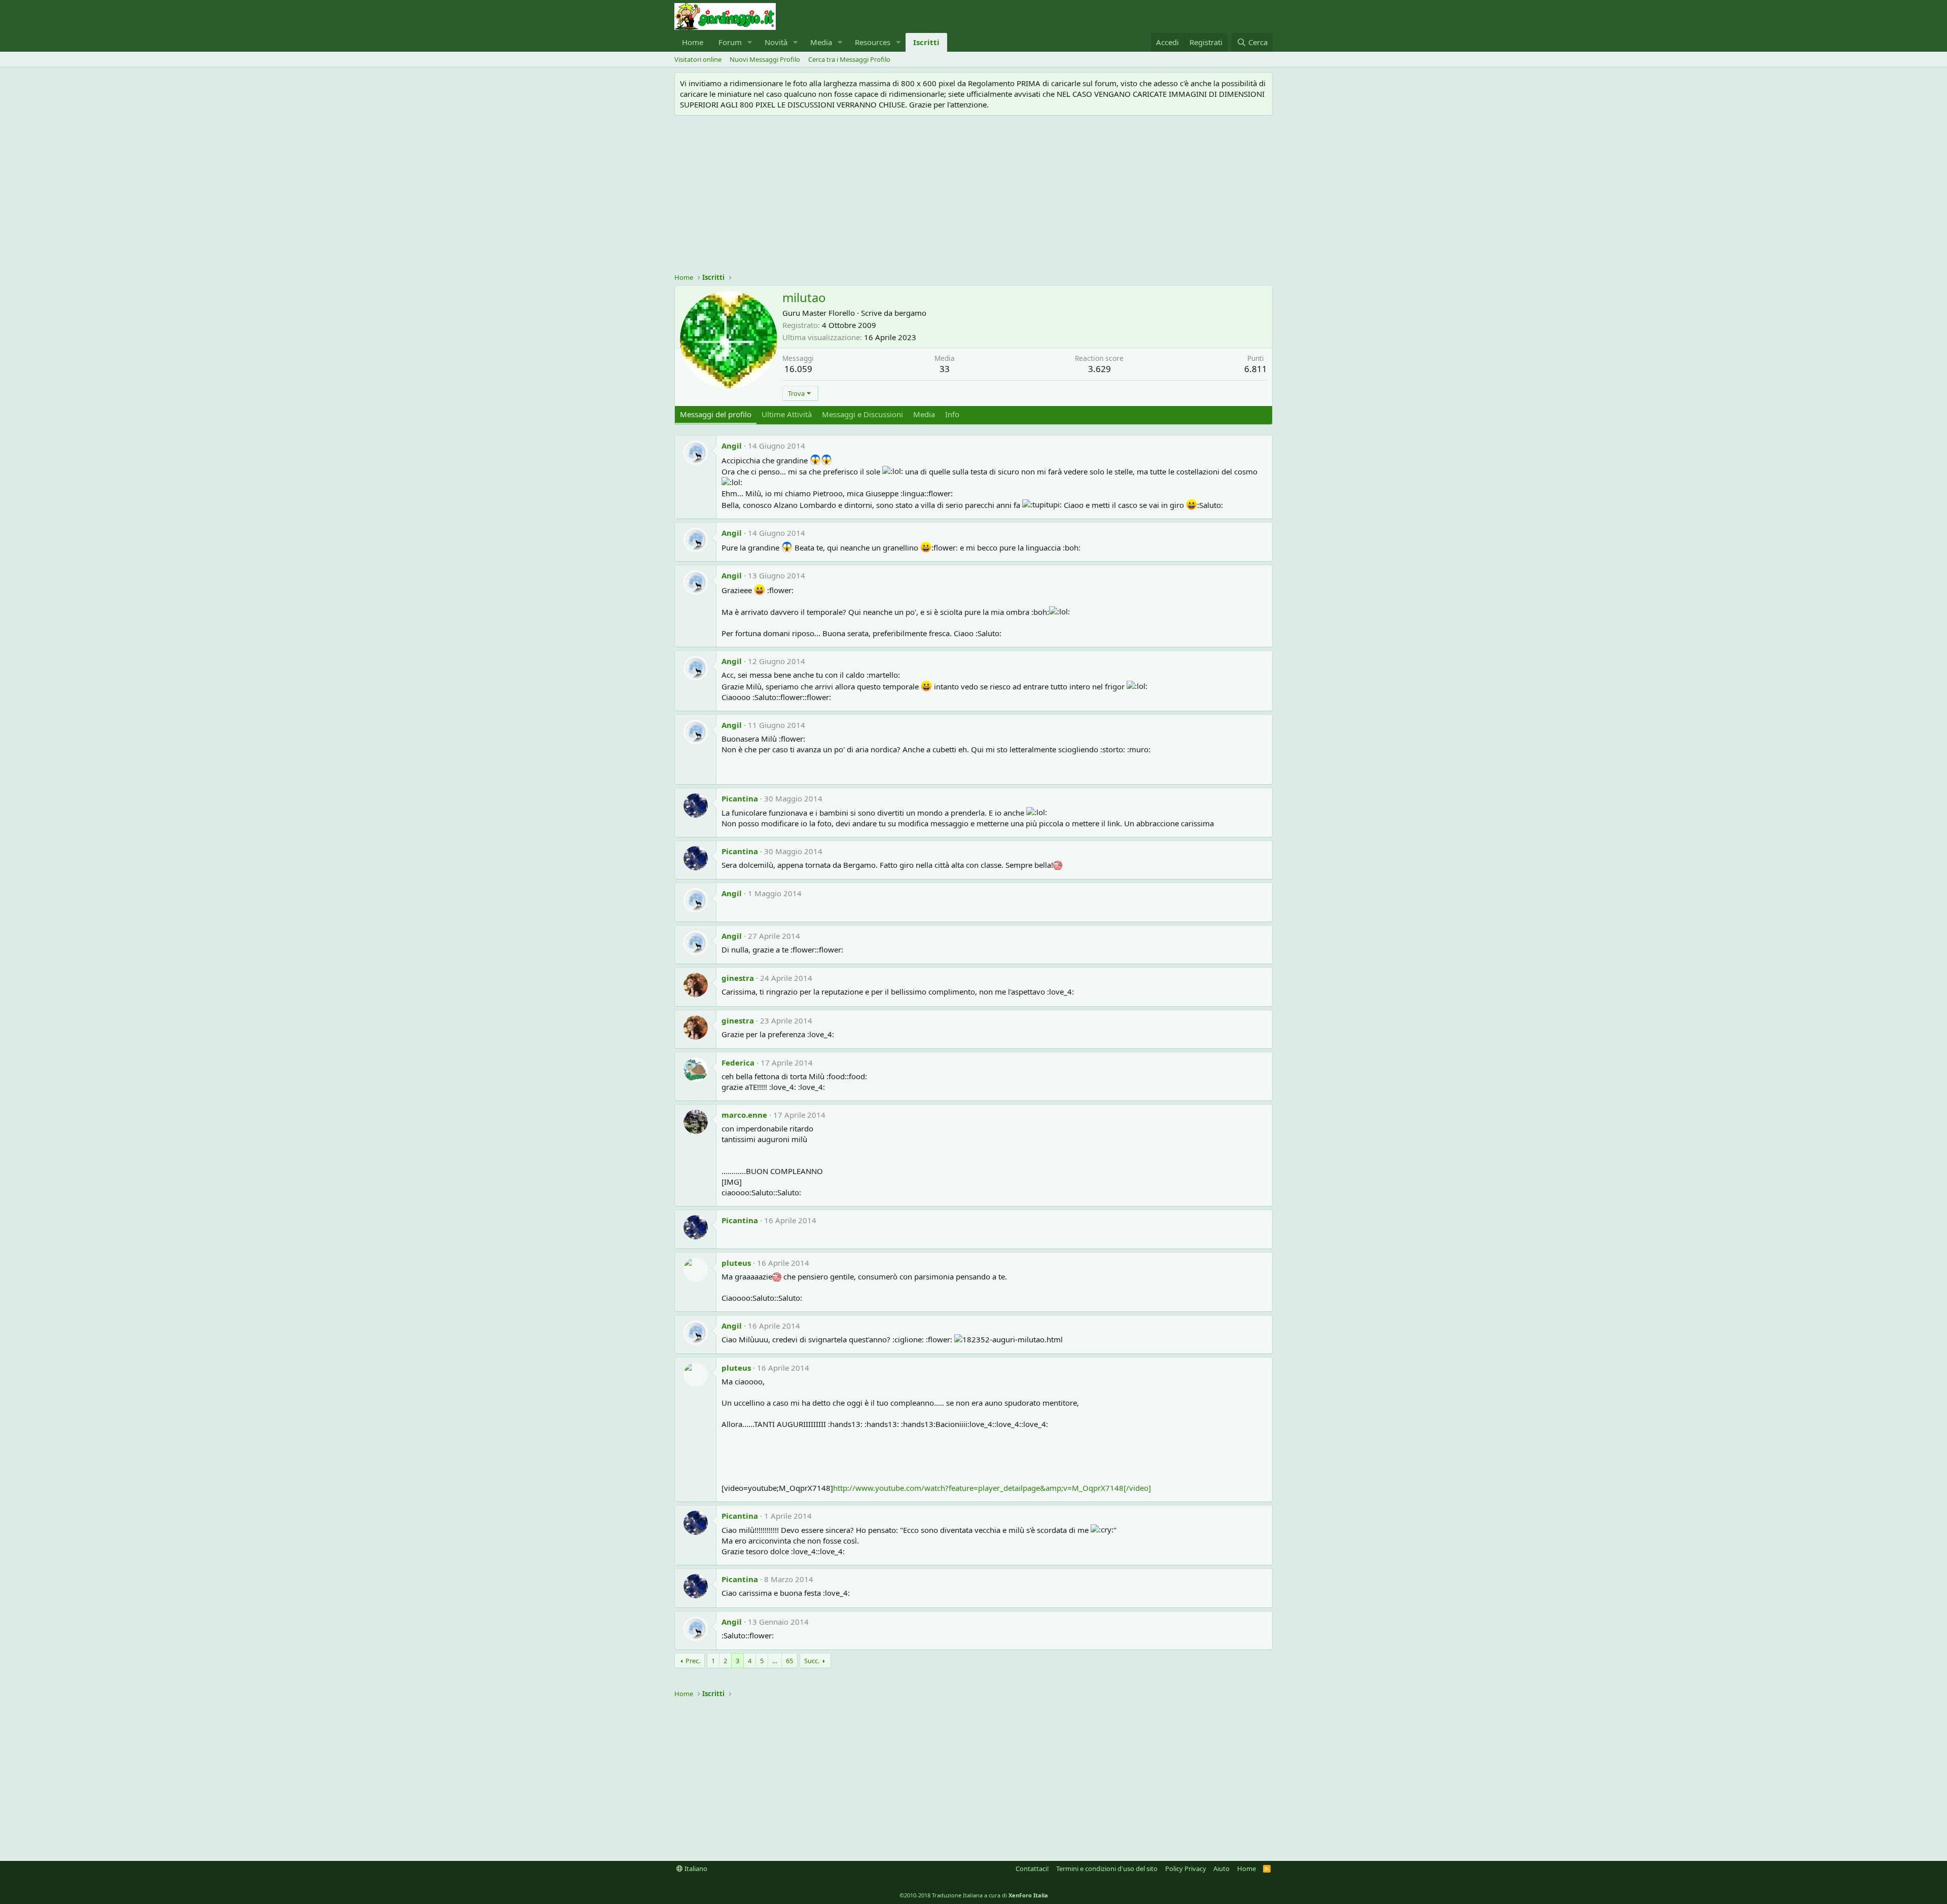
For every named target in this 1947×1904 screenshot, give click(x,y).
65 (789, 1661)
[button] (750, 42)
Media (821, 42)
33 (945, 369)
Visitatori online (698, 59)
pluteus (736, 1263)
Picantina (740, 798)
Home (693, 42)
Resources (873, 42)
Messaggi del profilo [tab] (716, 414)
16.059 (798, 369)
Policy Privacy (1186, 1869)
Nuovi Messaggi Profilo (765, 59)
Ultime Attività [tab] (787, 414)
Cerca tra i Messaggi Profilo (849, 59)
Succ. (812, 1661)
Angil (732, 446)
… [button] (775, 1661)
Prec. (693, 1661)
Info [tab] (952, 414)
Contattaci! (1032, 1869)
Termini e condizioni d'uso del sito (1107, 1869)
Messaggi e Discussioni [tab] (862, 414)
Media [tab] (924, 414)
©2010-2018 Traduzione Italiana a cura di (974, 1895)
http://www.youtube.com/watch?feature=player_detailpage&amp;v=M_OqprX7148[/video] (992, 1488)
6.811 (1256, 369)
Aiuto (1221, 1869)
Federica (738, 1063)
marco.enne (744, 1115)
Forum (730, 42)
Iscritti (926, 42)
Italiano (695, 1869)
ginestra (738, 978)
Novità (776, 42)
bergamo (910, 313)
